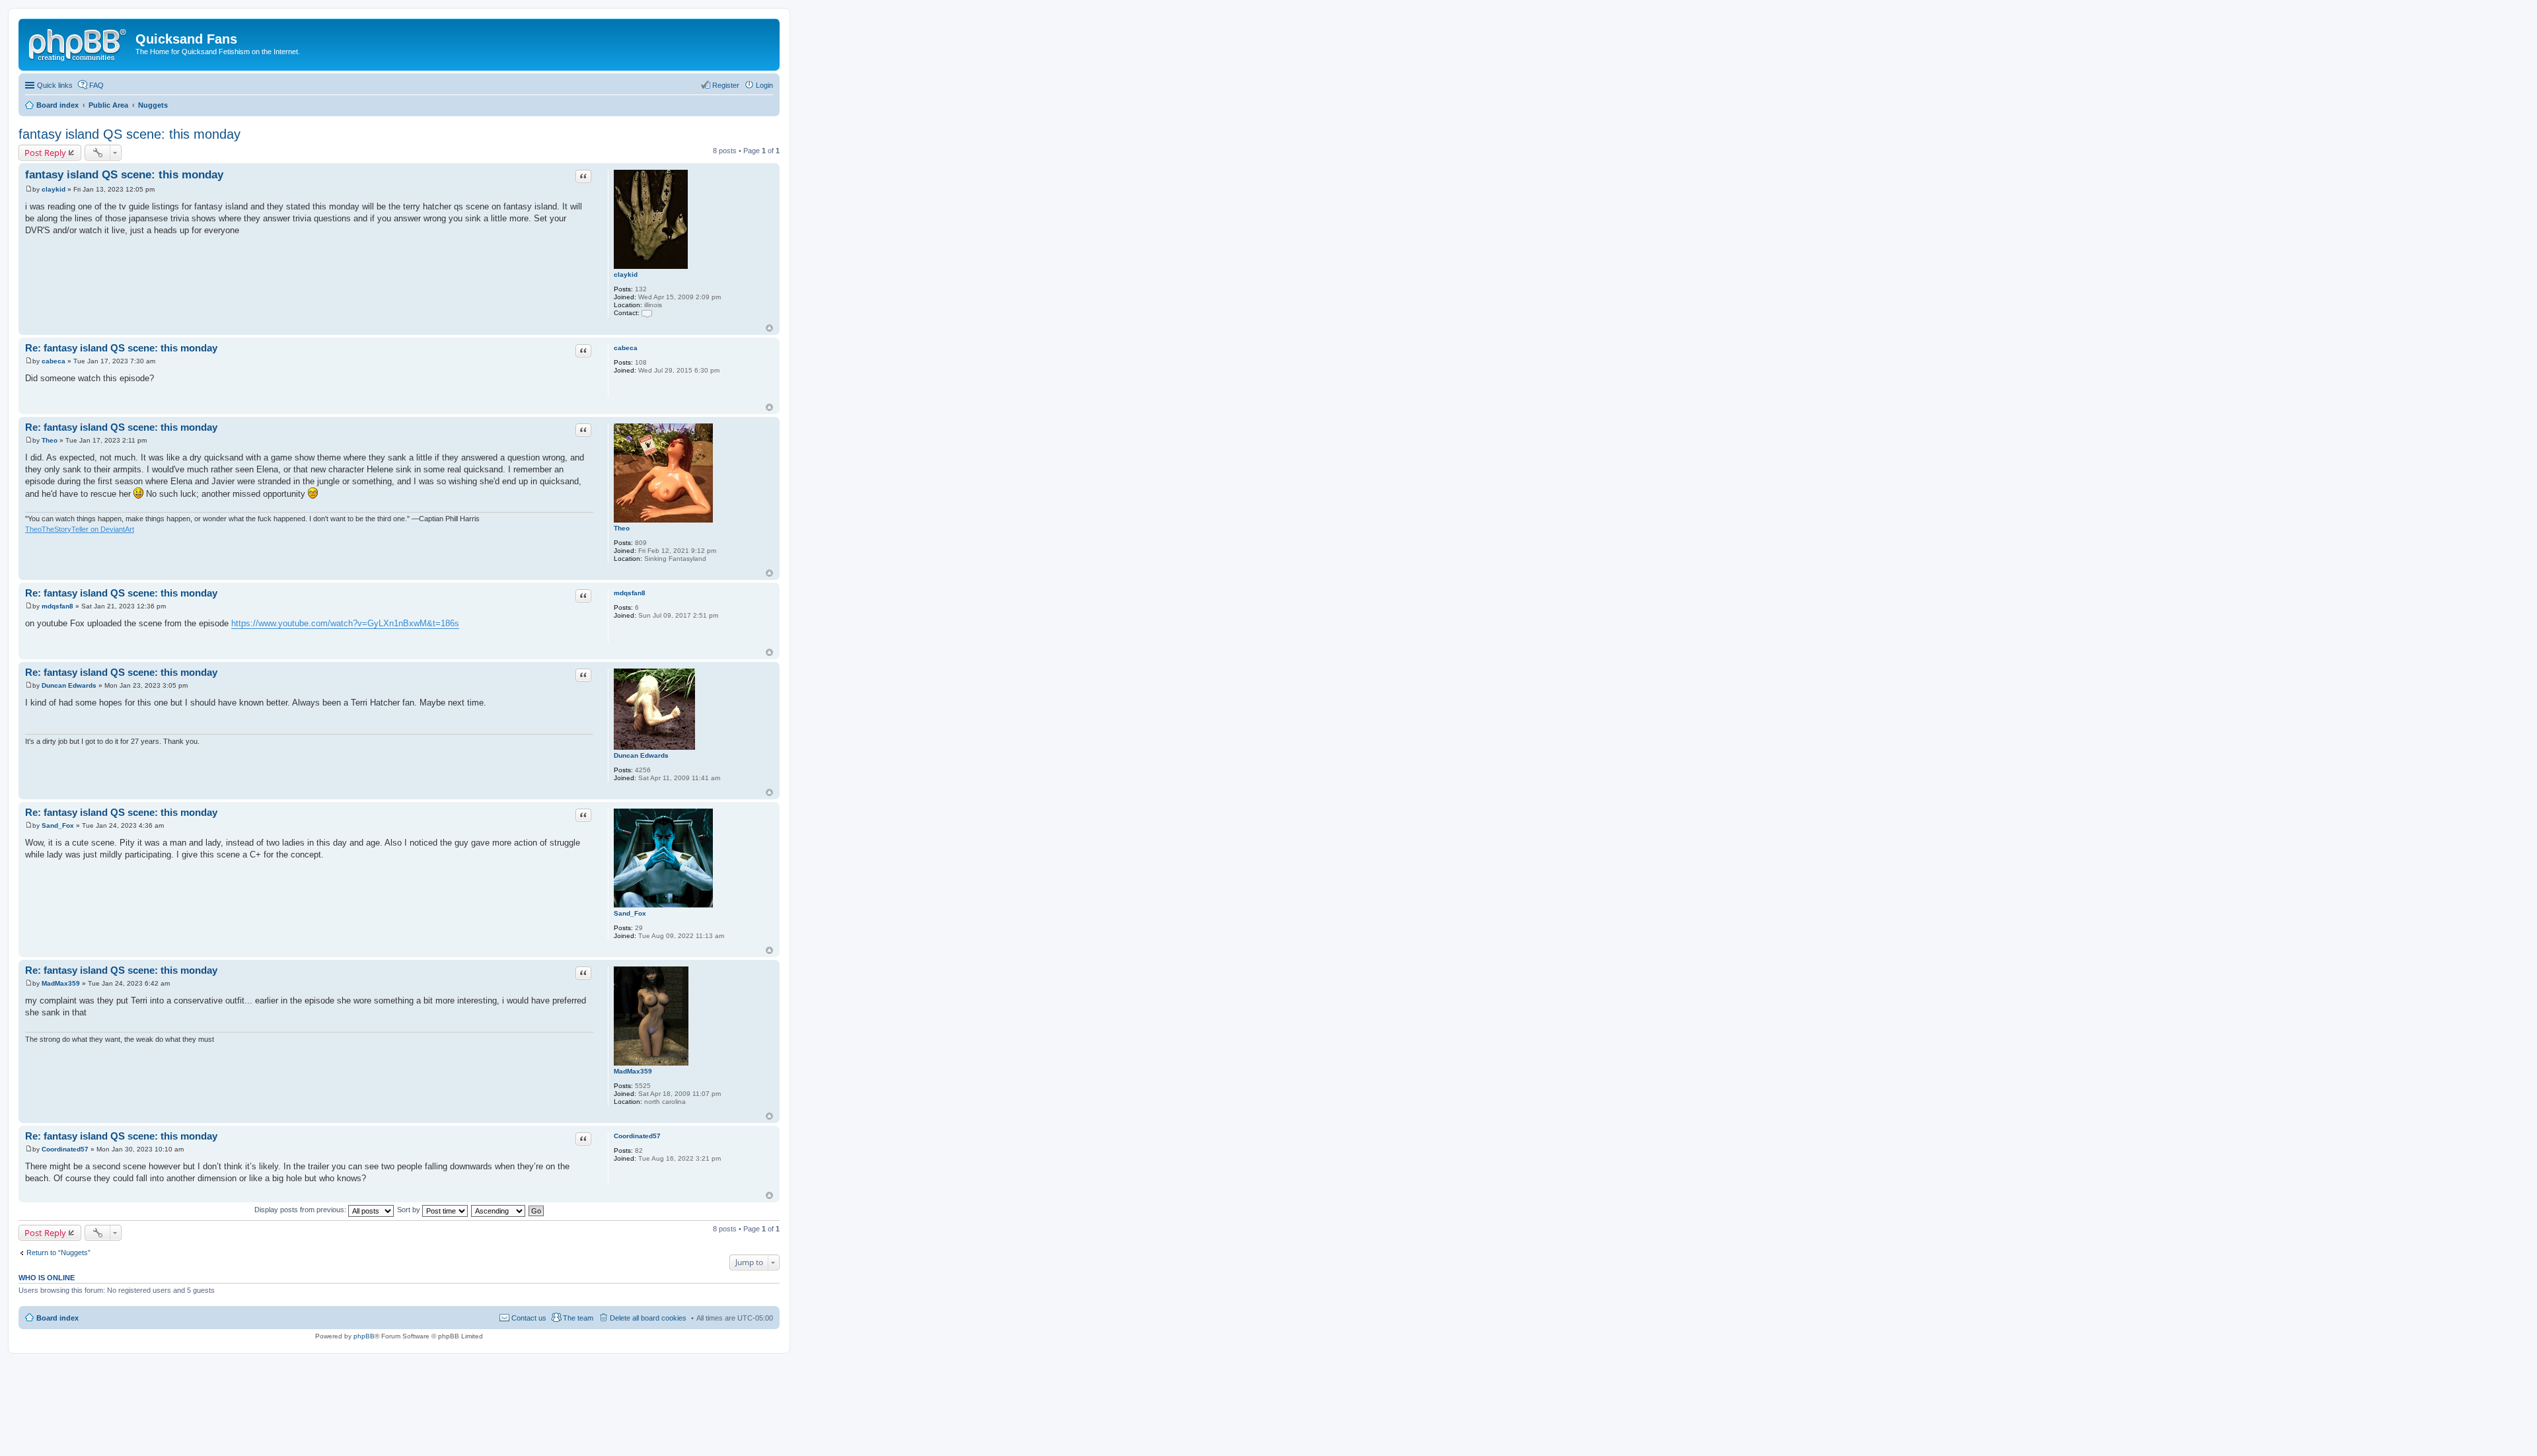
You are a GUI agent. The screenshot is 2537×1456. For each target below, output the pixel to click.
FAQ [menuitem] (96, 85)
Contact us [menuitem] (529, 1318)
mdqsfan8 (630, 593)
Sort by (410, 1210)
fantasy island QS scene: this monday (129, 134)
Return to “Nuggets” (58, 1253)
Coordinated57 (637, 1136)
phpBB (364, 1336)
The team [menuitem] (578, 1318)
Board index (57, 1318)
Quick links (55, 85)
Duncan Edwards (641, 755)
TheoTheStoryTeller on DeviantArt (80, 529)
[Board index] (79, 43)
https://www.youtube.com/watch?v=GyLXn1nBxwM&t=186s (345, 623)
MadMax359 (633, 1071)
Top (769, 328)
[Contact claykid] (647, 313)
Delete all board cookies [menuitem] (648, 1318)
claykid (626, 274)
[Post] (29, 189)
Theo (622, 528)
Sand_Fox (630, 913)
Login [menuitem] (764, 85)
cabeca (626, 348)
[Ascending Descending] (499, 1210)
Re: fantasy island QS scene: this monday (121, 348)
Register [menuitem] (726, 85)
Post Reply (45, 153)
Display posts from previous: (301, 1210)
